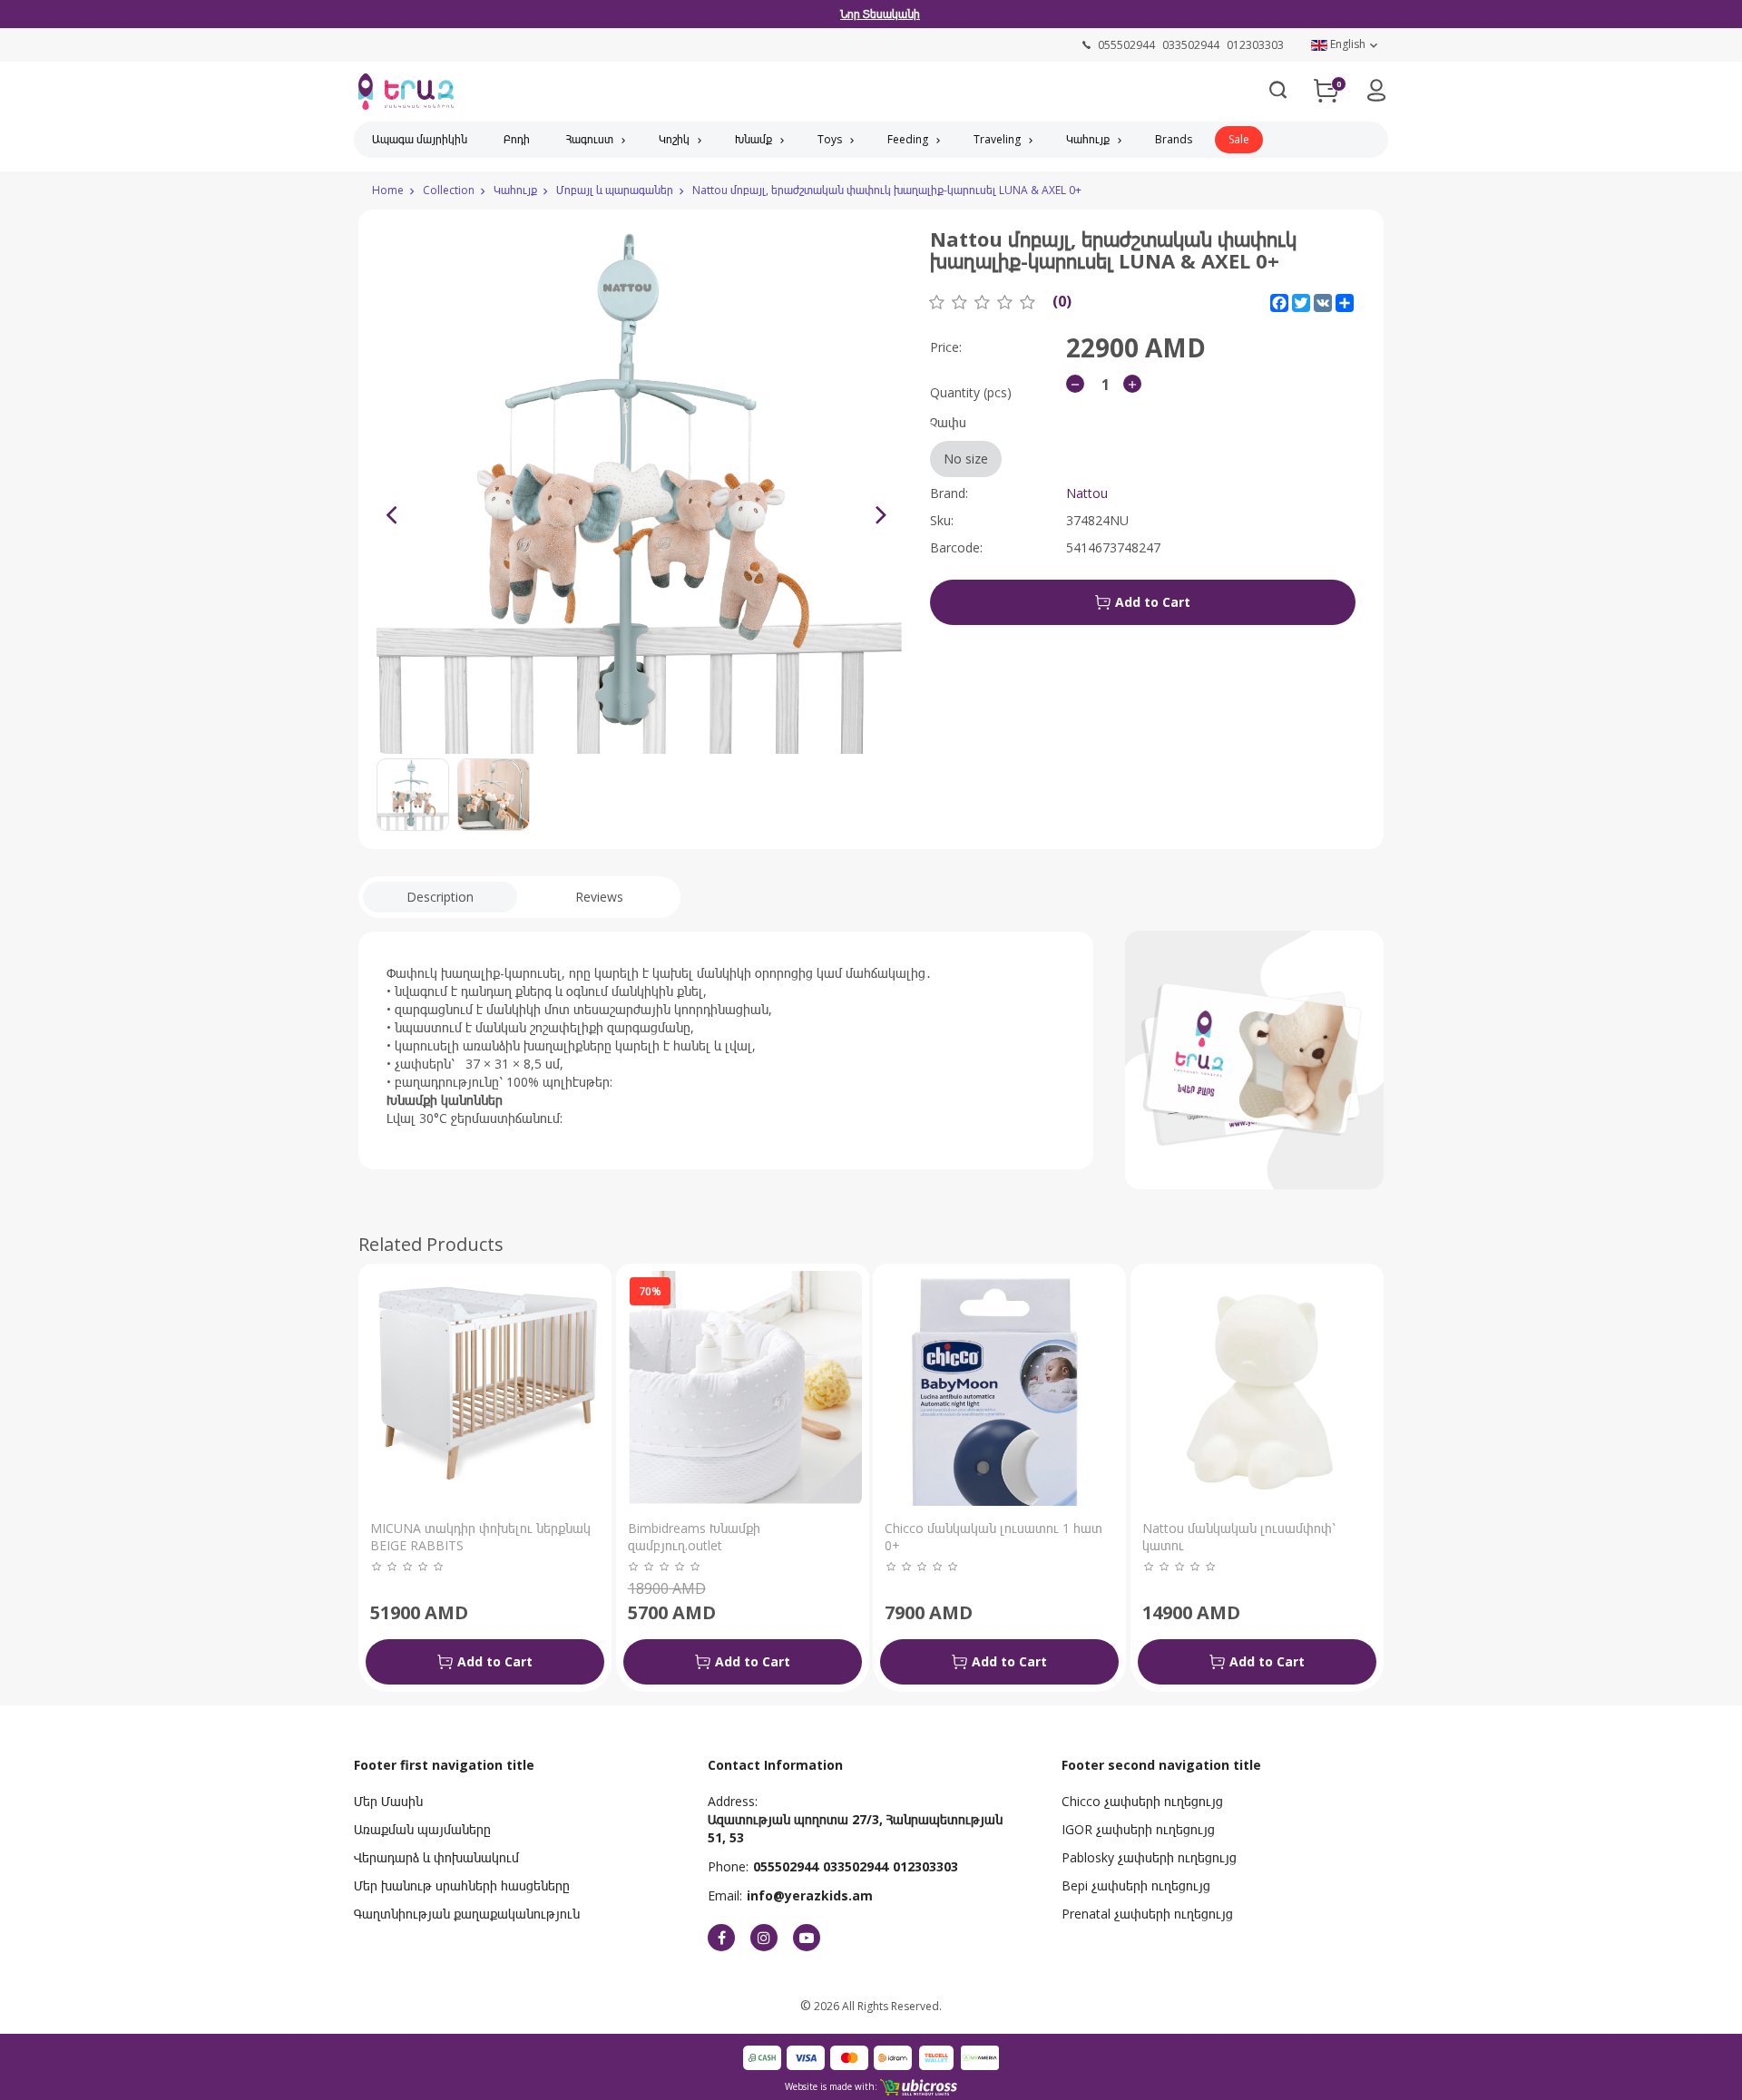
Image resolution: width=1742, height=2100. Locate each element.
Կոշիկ (674, 139)
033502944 (856, 1866)
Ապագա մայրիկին (420, 139)
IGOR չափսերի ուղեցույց (1138, 1829)
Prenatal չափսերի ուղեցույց (1147, 1914)
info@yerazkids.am (810, 1895)
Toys (830, 139)
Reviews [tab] (599, 897)
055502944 (786, 1866)
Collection (449, 190)
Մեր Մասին (388, 1801)
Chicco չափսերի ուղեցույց (1142, 1801)
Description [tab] (440, 897)
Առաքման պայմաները (422, 1829)
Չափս (959, 440)
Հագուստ (590, 139)
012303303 (925, 1866)
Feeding (908, 139)
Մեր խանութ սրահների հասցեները (462, 1885)
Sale (1239, 139)
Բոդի (517, 139)
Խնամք (754, 139)
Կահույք (1088, 139)
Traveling (997, 139)
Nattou (1087, 493)
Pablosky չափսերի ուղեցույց (1149, 1857)
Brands (1174, 139)
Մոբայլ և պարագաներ (615, 190)
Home (388, 190)
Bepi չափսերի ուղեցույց (1136, 1885)
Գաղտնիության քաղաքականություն (467, 1914)
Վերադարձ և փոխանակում (436, 1857)
